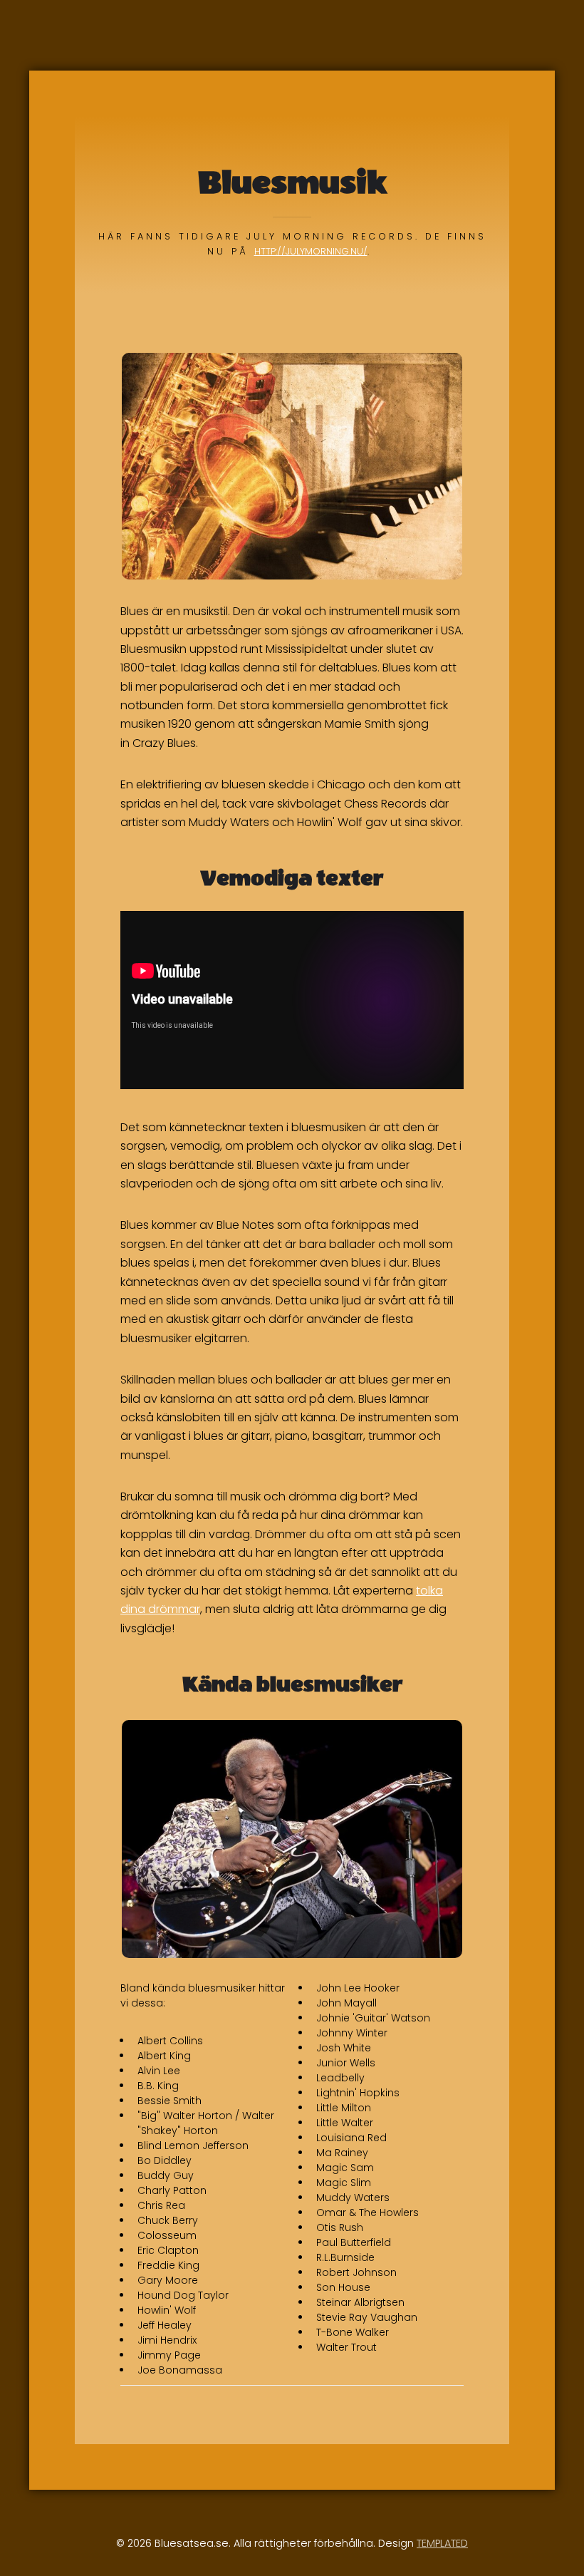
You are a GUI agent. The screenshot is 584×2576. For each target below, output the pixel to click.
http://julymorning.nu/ (311, 251)
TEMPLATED (442, 2543)
